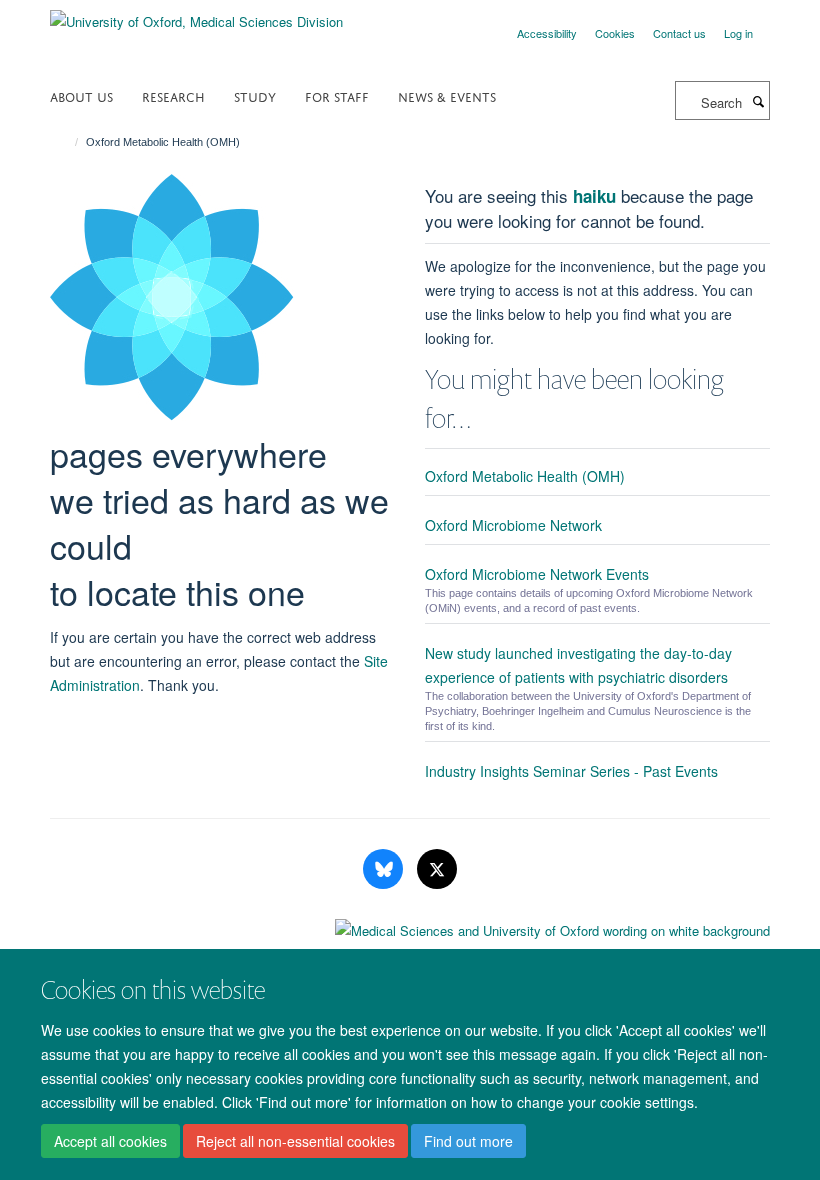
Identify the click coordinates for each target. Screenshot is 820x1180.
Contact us (679, 33)
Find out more (468, 1141)
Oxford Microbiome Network (513, 525)
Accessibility (547, 33)
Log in (738, 33)
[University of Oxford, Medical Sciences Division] (196, 14)
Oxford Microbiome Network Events (537, 574)
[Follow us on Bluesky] (385, 869)
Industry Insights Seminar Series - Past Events (571, 771)
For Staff (337, 95)
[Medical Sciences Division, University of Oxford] (410, 926)
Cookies (615, 33)
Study (255, 95)
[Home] (67, 142)
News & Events (447, 95)
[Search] (758, 101)
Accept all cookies (110, 1141)
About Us (81, 95)
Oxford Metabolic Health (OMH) (525, 476)
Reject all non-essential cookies (295, 1141)
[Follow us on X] (437, 869)
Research (173, 95)
